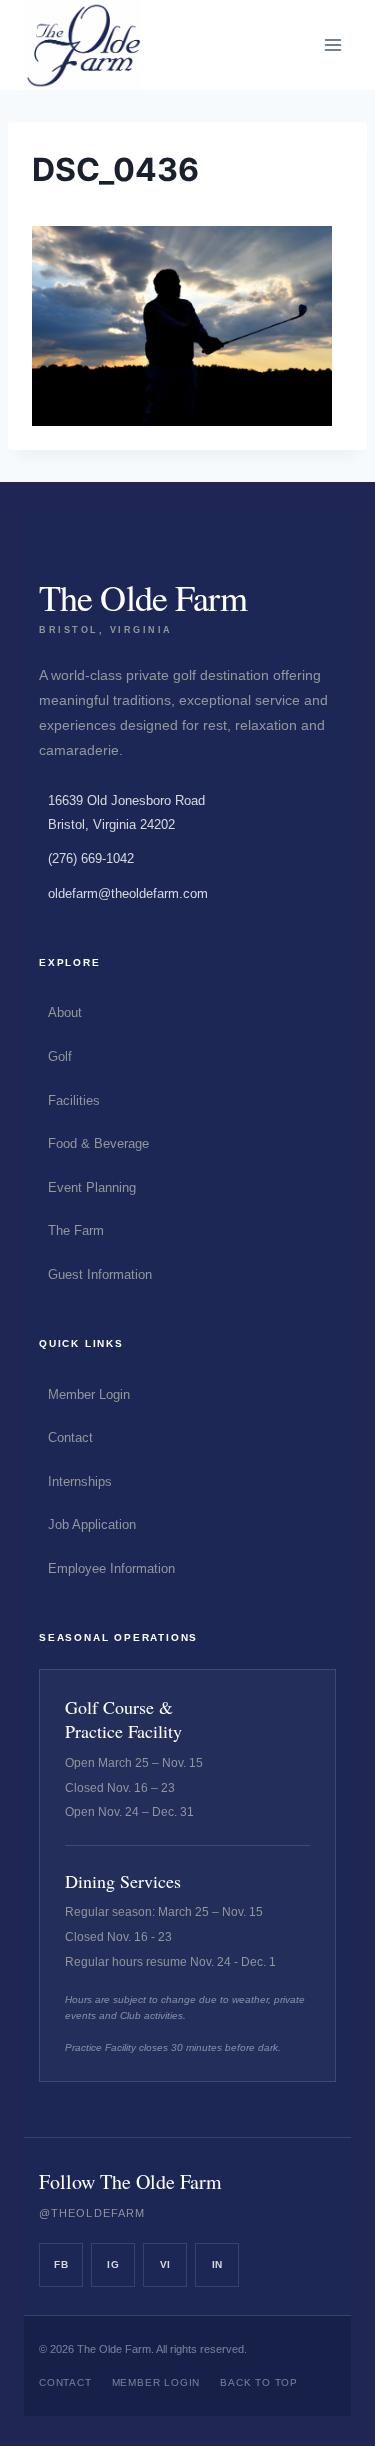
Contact (70, 1437)
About (65, 1012)
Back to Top (259, 2382)
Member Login (89, 1394)
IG (113, 2264)
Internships (80, 1481)
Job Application (92, 1524)
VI (165, 2264)
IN (217, 2264)
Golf (60, 1056)
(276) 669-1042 (91, 858)
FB (61, 2264)
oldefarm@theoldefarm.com (128, 893)
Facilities (74, 1100)
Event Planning (92, 1187)
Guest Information (100, 1274)
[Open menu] (332, 44)
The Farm (76, 1230)
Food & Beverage (98, 1143)
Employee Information (111, 1568)
